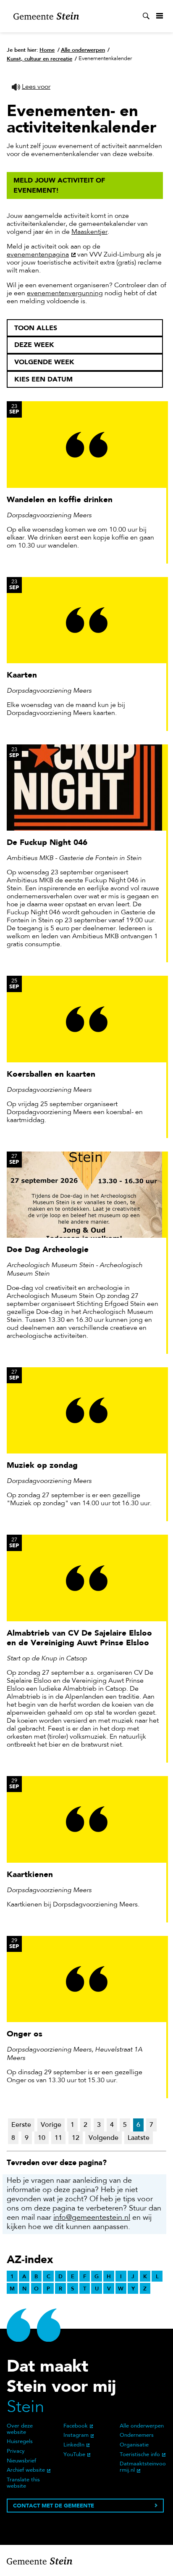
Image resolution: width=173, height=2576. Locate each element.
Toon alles (36, 328)
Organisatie (134, 2445)
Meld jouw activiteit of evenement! (59, 185)
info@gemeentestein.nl (92, 2218)
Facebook (76, 2426)
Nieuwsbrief (21, 2461)
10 (42, 2138)
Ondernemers (137, 2436)
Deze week (34, 345)
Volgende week (44, 362)
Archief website (26, 2470)
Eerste (21, 2125)
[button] (31, 87)
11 (58, 2138)
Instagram (76, 2436)
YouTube (74, 2455)
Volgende (104, 2138)
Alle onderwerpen (142, 2426)
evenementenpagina (38, 255)
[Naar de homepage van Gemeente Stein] (46, 16)
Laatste (139, 2138)
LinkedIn (74, 2445)
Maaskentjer (89, 232)
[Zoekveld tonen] (146, 16)
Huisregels (20, 2442)
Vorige (51, 2125)
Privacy (16, 2452)
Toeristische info (140, 2455)
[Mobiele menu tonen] (160, 16)
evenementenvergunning (65, 294)
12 (76, 2138)
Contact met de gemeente (54, 2506)
